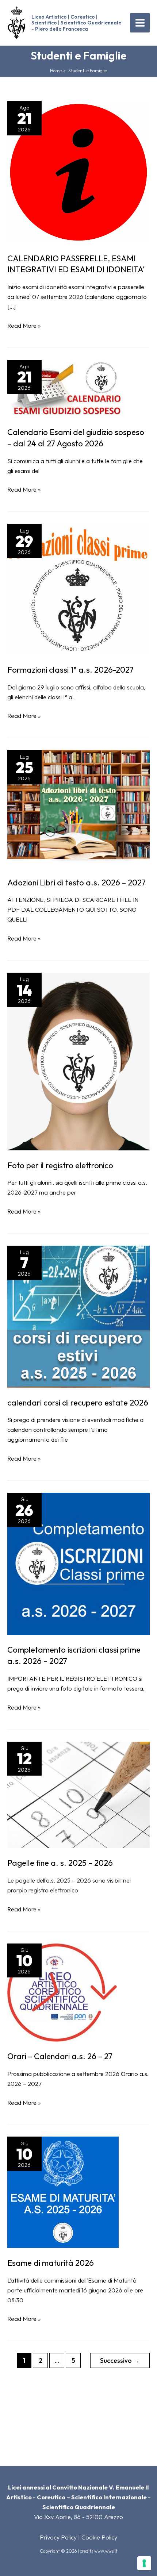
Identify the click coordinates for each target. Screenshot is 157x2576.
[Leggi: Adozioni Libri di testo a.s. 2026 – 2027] (78, 808)
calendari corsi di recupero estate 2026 (78, 1403)
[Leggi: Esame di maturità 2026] (63, 2192)
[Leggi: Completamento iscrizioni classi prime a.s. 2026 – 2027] (78, 1563)
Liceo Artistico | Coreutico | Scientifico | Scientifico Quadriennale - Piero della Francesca (76, 23)
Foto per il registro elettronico (60, 1165)
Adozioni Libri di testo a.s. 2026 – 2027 (76, 883)
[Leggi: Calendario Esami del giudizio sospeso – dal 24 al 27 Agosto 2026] (66, 388)
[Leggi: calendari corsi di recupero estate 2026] (78, 1316)
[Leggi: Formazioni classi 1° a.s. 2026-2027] (78, 589)
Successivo (120, 2360)
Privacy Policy (58, 2537)
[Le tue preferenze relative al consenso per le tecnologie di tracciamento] (144, 2563)
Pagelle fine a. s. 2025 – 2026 (60, 1863)
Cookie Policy (99, 2537)
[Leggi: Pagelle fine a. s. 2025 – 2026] (78, 1794)
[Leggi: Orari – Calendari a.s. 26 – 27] (62, 1992)
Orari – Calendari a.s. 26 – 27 (60, 2056)
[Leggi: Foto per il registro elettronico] (78, 1061)
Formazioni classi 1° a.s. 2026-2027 (70, 670)
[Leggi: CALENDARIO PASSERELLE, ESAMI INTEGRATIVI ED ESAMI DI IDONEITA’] (78, 172)
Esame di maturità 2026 (51, 2263)
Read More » (24, 326)
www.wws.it (106, 2551)
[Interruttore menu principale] (140, 23)
